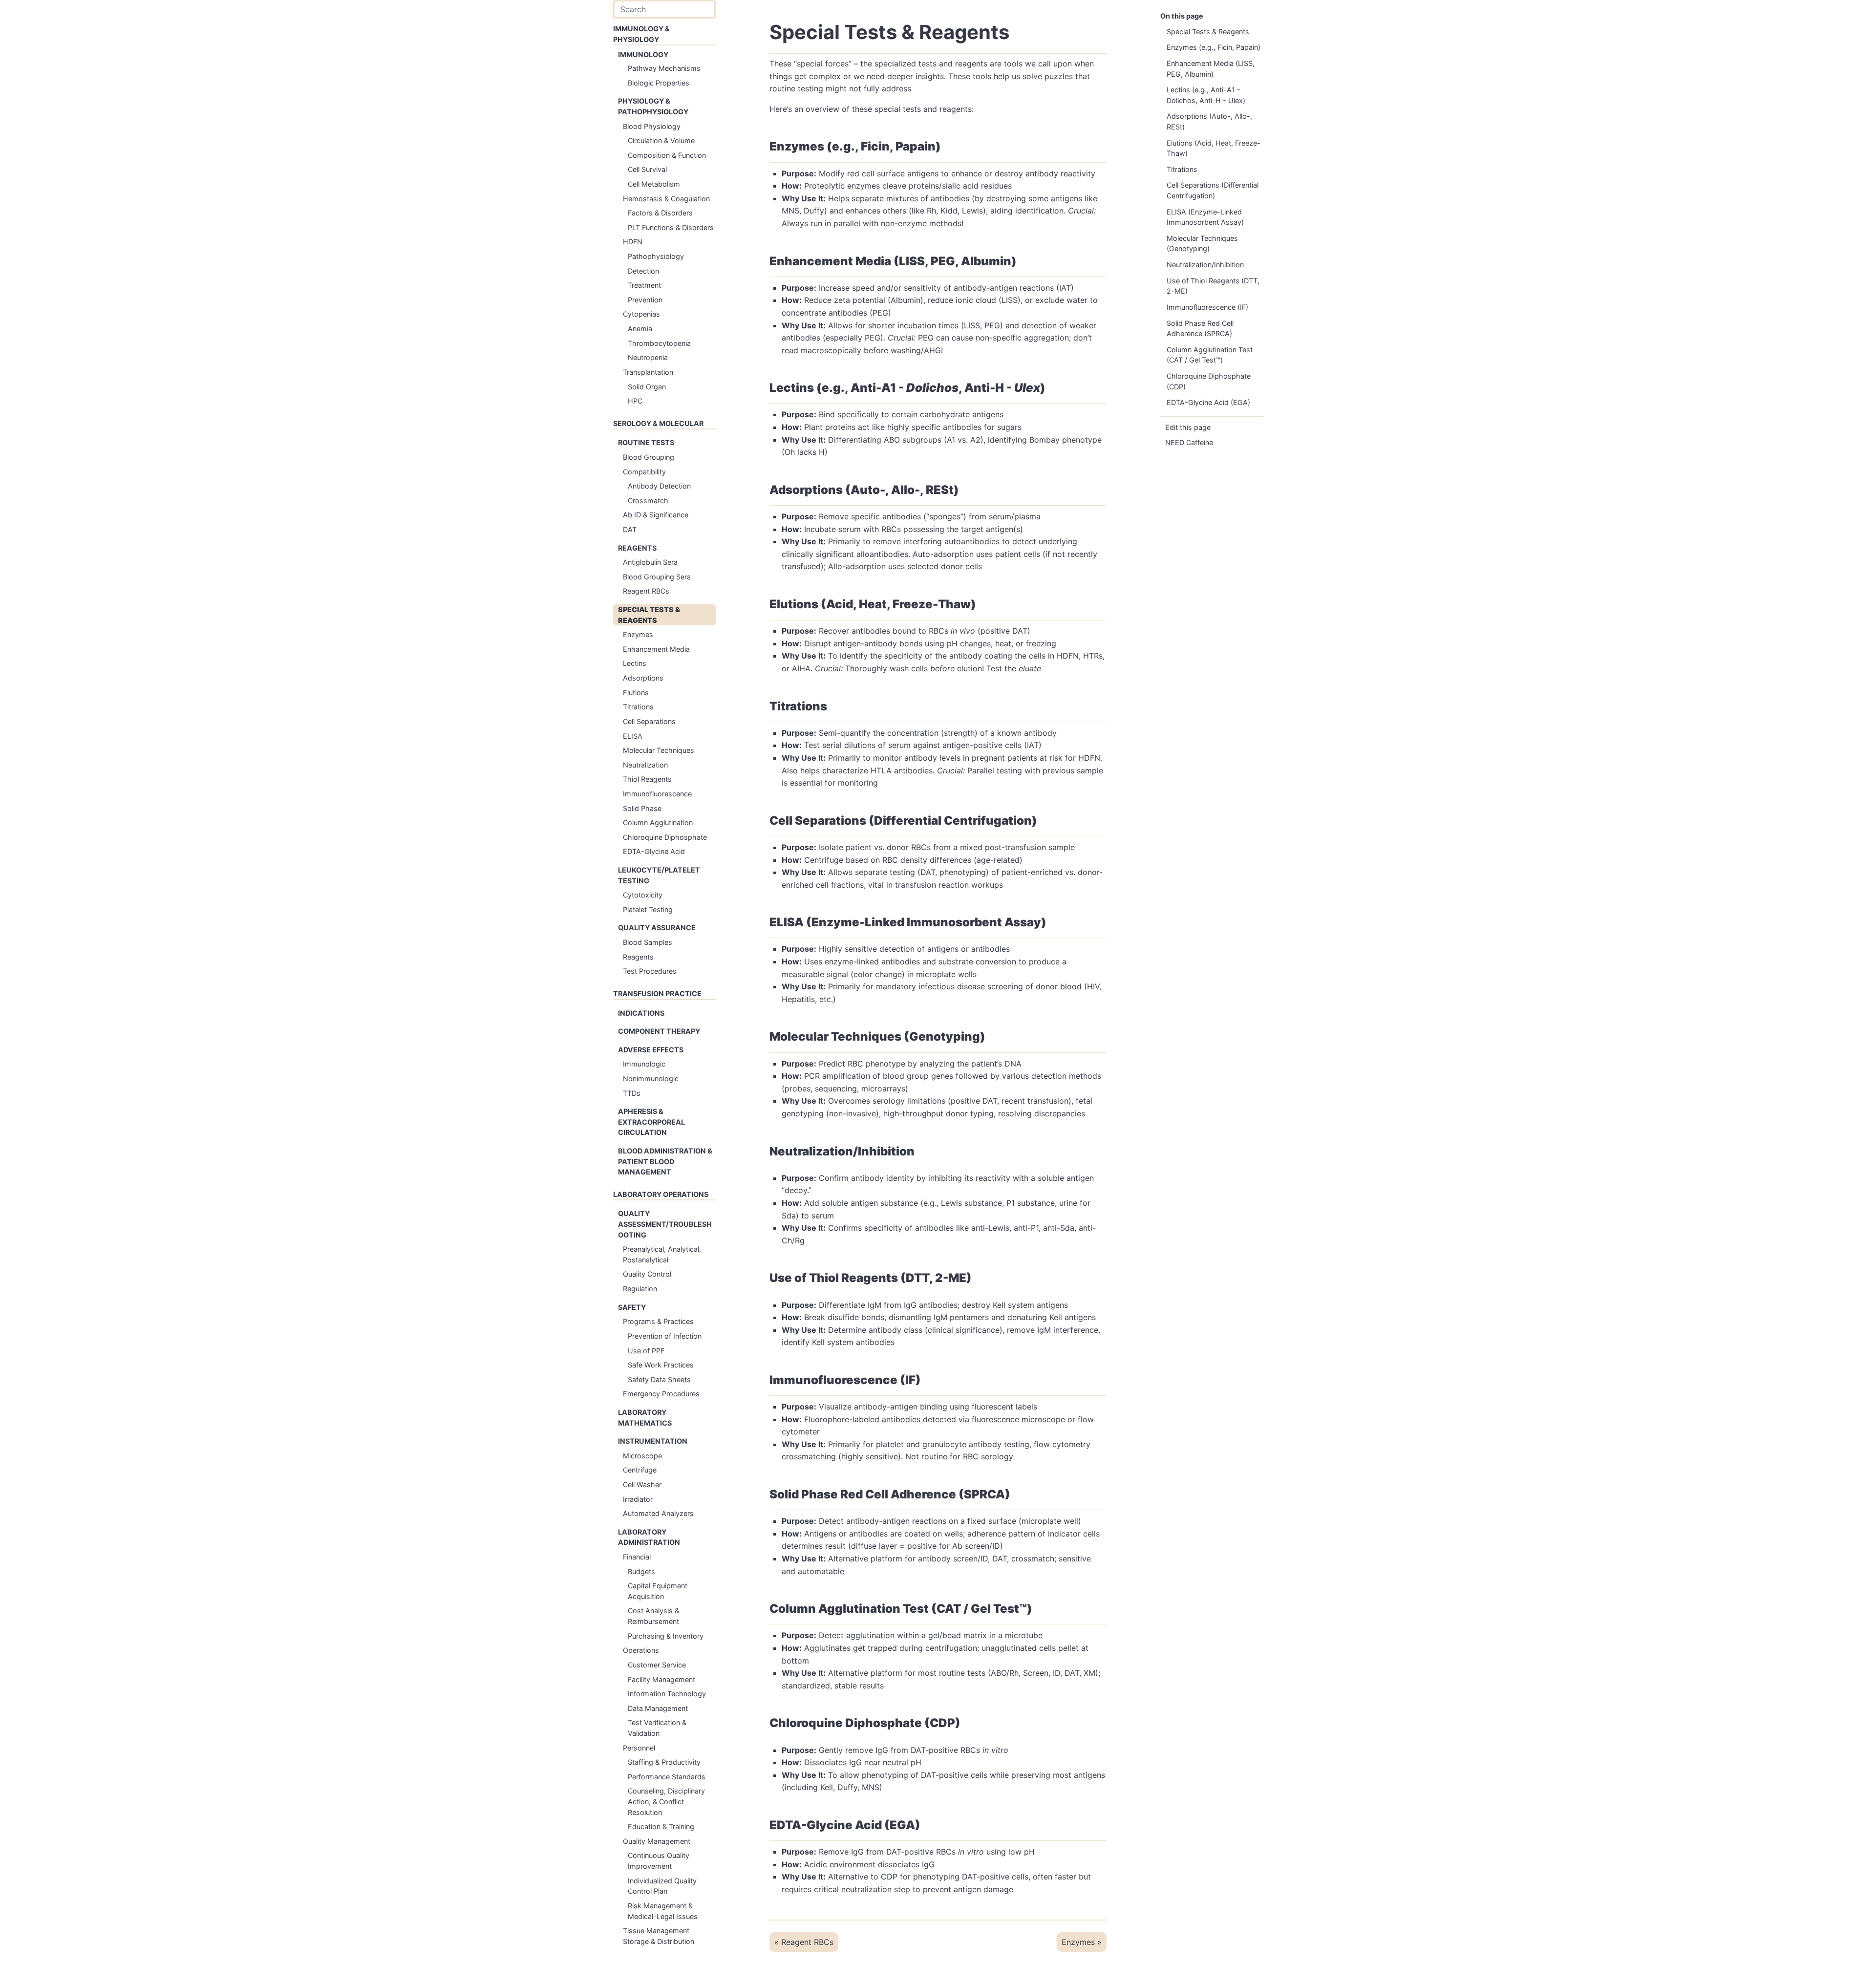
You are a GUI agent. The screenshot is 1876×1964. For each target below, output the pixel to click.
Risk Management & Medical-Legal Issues (663, 1911)
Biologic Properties (659, 83)
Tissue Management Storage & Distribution (659, 1936)
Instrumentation (653, 1441)
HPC (635, 401)
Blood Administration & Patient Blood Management (665, 1161)
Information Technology (667, 1694)
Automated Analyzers (658, 1513)
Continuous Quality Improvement (659, 1861)
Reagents (637, 548)
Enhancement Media (656, 649)
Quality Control (647, 1274)
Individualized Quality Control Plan (662, 1886)
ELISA (633, 736)
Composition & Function (667, 155)
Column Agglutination (658, 822)
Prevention (645, 300)
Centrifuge (640, 1470)
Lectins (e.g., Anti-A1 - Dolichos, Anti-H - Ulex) (1206, 95)
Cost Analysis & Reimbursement (653, 1616)
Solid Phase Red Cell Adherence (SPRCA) (1200, 329)
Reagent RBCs (646, 591)
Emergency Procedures (661, 1394)
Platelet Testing (648, 909)
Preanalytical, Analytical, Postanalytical (662, 1254)
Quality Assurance (657, 928)
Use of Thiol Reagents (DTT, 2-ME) (1213, 286)
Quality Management (657, 1841)
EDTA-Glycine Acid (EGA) (1208, 402)
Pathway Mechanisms (664, 68)
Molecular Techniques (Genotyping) (1202, 244)
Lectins (635, 663)
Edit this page (1188, 427)
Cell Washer (642, 1484)
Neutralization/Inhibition (1205, 265)
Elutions (636, 693)
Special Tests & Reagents (649, 615)
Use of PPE (646, 1351)
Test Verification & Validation (657, 1728)
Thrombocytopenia (659, 343)
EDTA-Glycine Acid (654, 851)
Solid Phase (642, 808)
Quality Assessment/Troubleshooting (665, 1224)
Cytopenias (641, 314)
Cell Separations (649, 721)
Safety (632, 1307)
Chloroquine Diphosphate (665, 837)
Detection (643, 271)
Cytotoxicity (643, 895)
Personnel (639, 1748)
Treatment (644, 285)
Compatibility (644, 472)
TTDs (632, 1093)
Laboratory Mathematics (645, 1418)
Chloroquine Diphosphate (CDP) (1209, 381)
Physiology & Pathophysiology (653, 106)
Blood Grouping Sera (657, 577)
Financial (637, 1557)
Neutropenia (648, 357)
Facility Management (661, 1679)
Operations (641, 1650)
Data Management (658, 1708)
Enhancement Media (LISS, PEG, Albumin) (1211, 69)
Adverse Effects (651, 1050)
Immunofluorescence (657, 794)
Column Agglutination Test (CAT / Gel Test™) (1210, 355)
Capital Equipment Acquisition (658, 1591)
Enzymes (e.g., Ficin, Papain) (1214, 47)
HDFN (633, 242)
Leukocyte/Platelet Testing (659, 875)
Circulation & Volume (661, 140)
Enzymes (638, 634)
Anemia (640, 329)
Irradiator (638, 1499)
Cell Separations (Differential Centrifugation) (1213, 190)
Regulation (640, 1289)
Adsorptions (643, 678)
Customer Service (657, 1665)
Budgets (641, 1571)
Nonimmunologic (651, 1078)
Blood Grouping (649, 457)
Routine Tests (646, 442)
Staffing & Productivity (664, 1762)
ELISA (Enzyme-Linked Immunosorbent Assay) (1205, 217)
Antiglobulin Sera (650, 562)
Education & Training (661, 1826)
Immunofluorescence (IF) (1207, 307)
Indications (641, 1013)
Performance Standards (667, 1777)
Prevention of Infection (665, 1336)
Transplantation (648, 372)
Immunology (643, 54)
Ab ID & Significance (656, 515)
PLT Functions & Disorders (671, 227)
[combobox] (664, 9)
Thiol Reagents (647, 779)
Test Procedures (650, 971)
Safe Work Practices (661, 1365)
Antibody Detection (659, 486)
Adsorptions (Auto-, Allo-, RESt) (1209, 121)
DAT (630, 529)
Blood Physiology (652, 126)
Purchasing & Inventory (666, 1636)
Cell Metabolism (654, 184)
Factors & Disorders (660, 213)
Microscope (642, 1456)
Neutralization (645, 765)
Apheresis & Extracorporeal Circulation (651, 1122)
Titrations (638, 707)
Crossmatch (648, 501)
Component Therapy (659, 1031)
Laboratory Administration (649, 1537)
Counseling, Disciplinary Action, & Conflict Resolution (666, 1801)
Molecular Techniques (659, 750)
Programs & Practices (658, 1321)
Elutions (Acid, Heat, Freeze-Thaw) (1214, 148)
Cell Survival (647, 169)
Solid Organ (647, 387)
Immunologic (644, 1064)
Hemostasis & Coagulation (666, 199)
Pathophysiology (656, 256)
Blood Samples (648, 942)
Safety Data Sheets (659, 1379)
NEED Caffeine (1189, 442)
